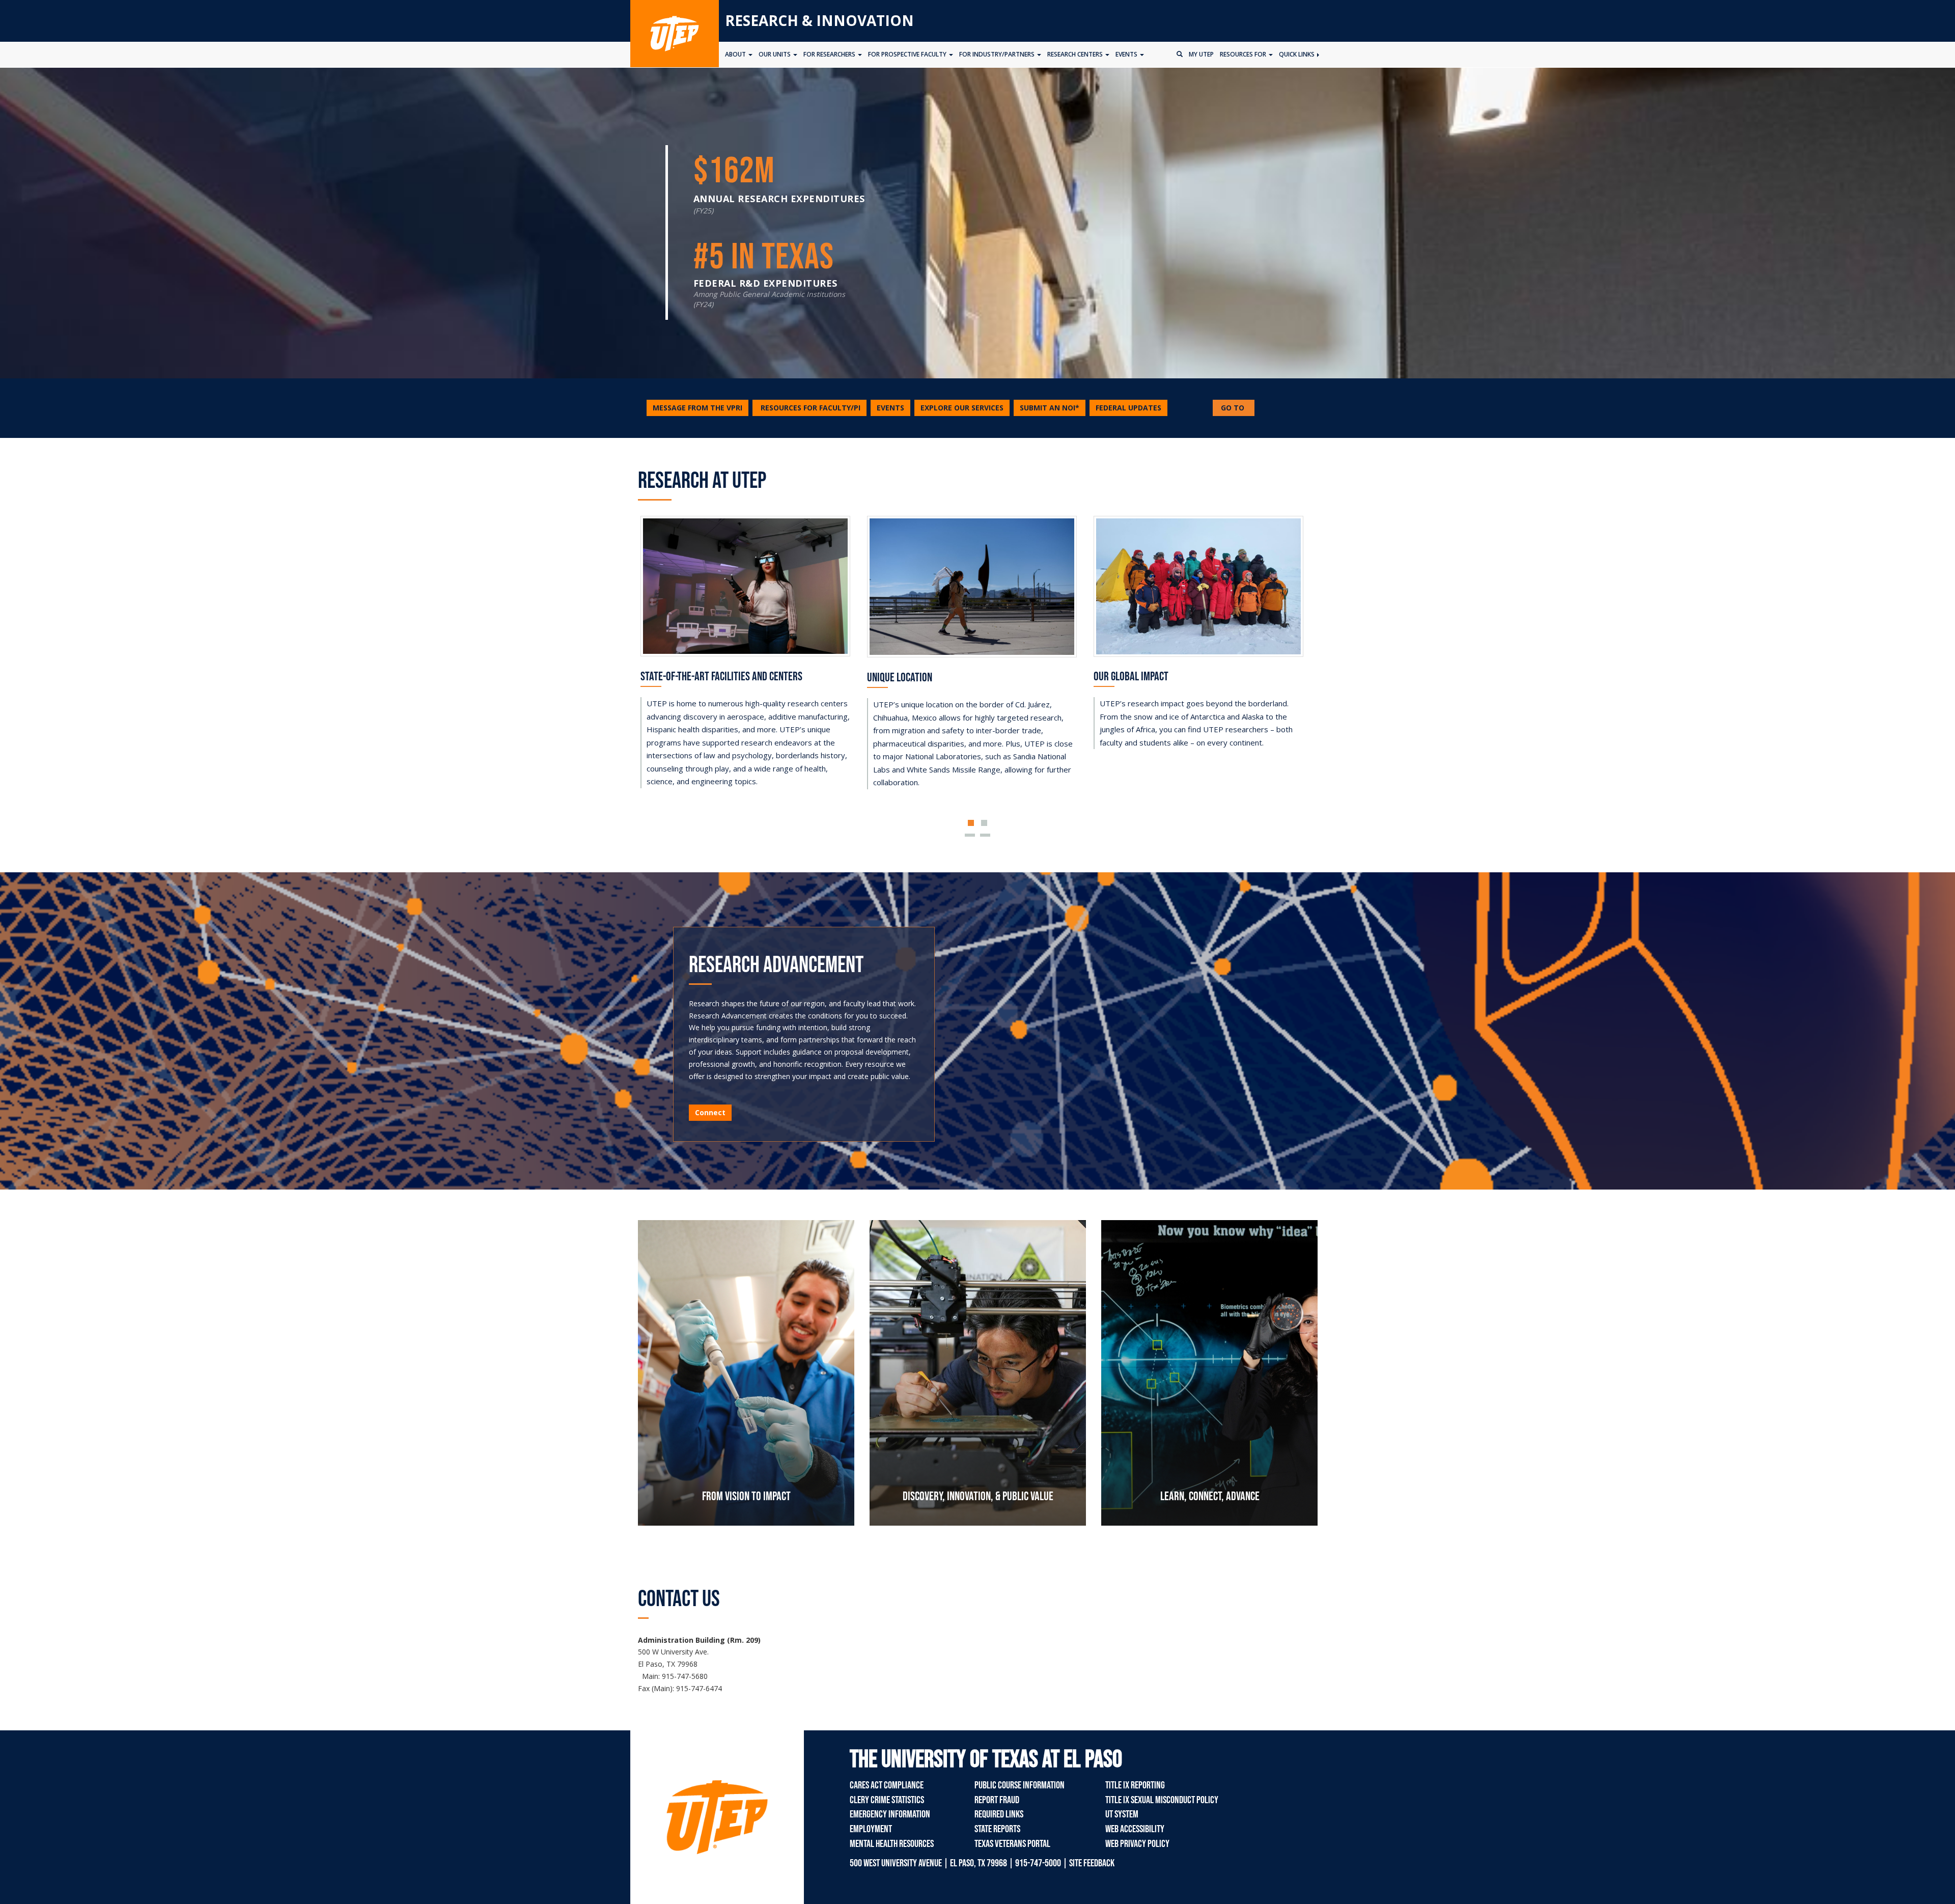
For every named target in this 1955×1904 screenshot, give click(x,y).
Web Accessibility (1135, 1829)
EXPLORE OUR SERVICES (962, 408)
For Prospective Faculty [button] (908, 54)
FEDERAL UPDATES (1128, 408)
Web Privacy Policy (1137, 1844)
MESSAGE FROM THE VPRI (697, 408)
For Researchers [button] (830, 54)
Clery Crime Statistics (887, 1800)
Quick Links (1297, 54)
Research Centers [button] (1076, 54)
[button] (809, 408)
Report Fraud (997, 1800)
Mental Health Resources (892, 1844)
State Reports (997, 1829)
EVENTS (890, 408)
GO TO (1237, 409)
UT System (1122, 1814)
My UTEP (1201, 54)
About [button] (736, 54)
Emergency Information (890, 1814)
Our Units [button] (775, 54)
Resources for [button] (1244, 54)
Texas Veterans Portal (1012, 1844)
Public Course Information (1020, 1785)
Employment (871, 1829)
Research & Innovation (819, 20)
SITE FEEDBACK (1092, 1863)
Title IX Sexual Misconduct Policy (1162, 1800)
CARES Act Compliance (887, 1785)
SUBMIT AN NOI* (1050, 408)
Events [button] (1127, 54)
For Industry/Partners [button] (998, 54)
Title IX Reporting (1135, 1785)
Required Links (999, 1814)
